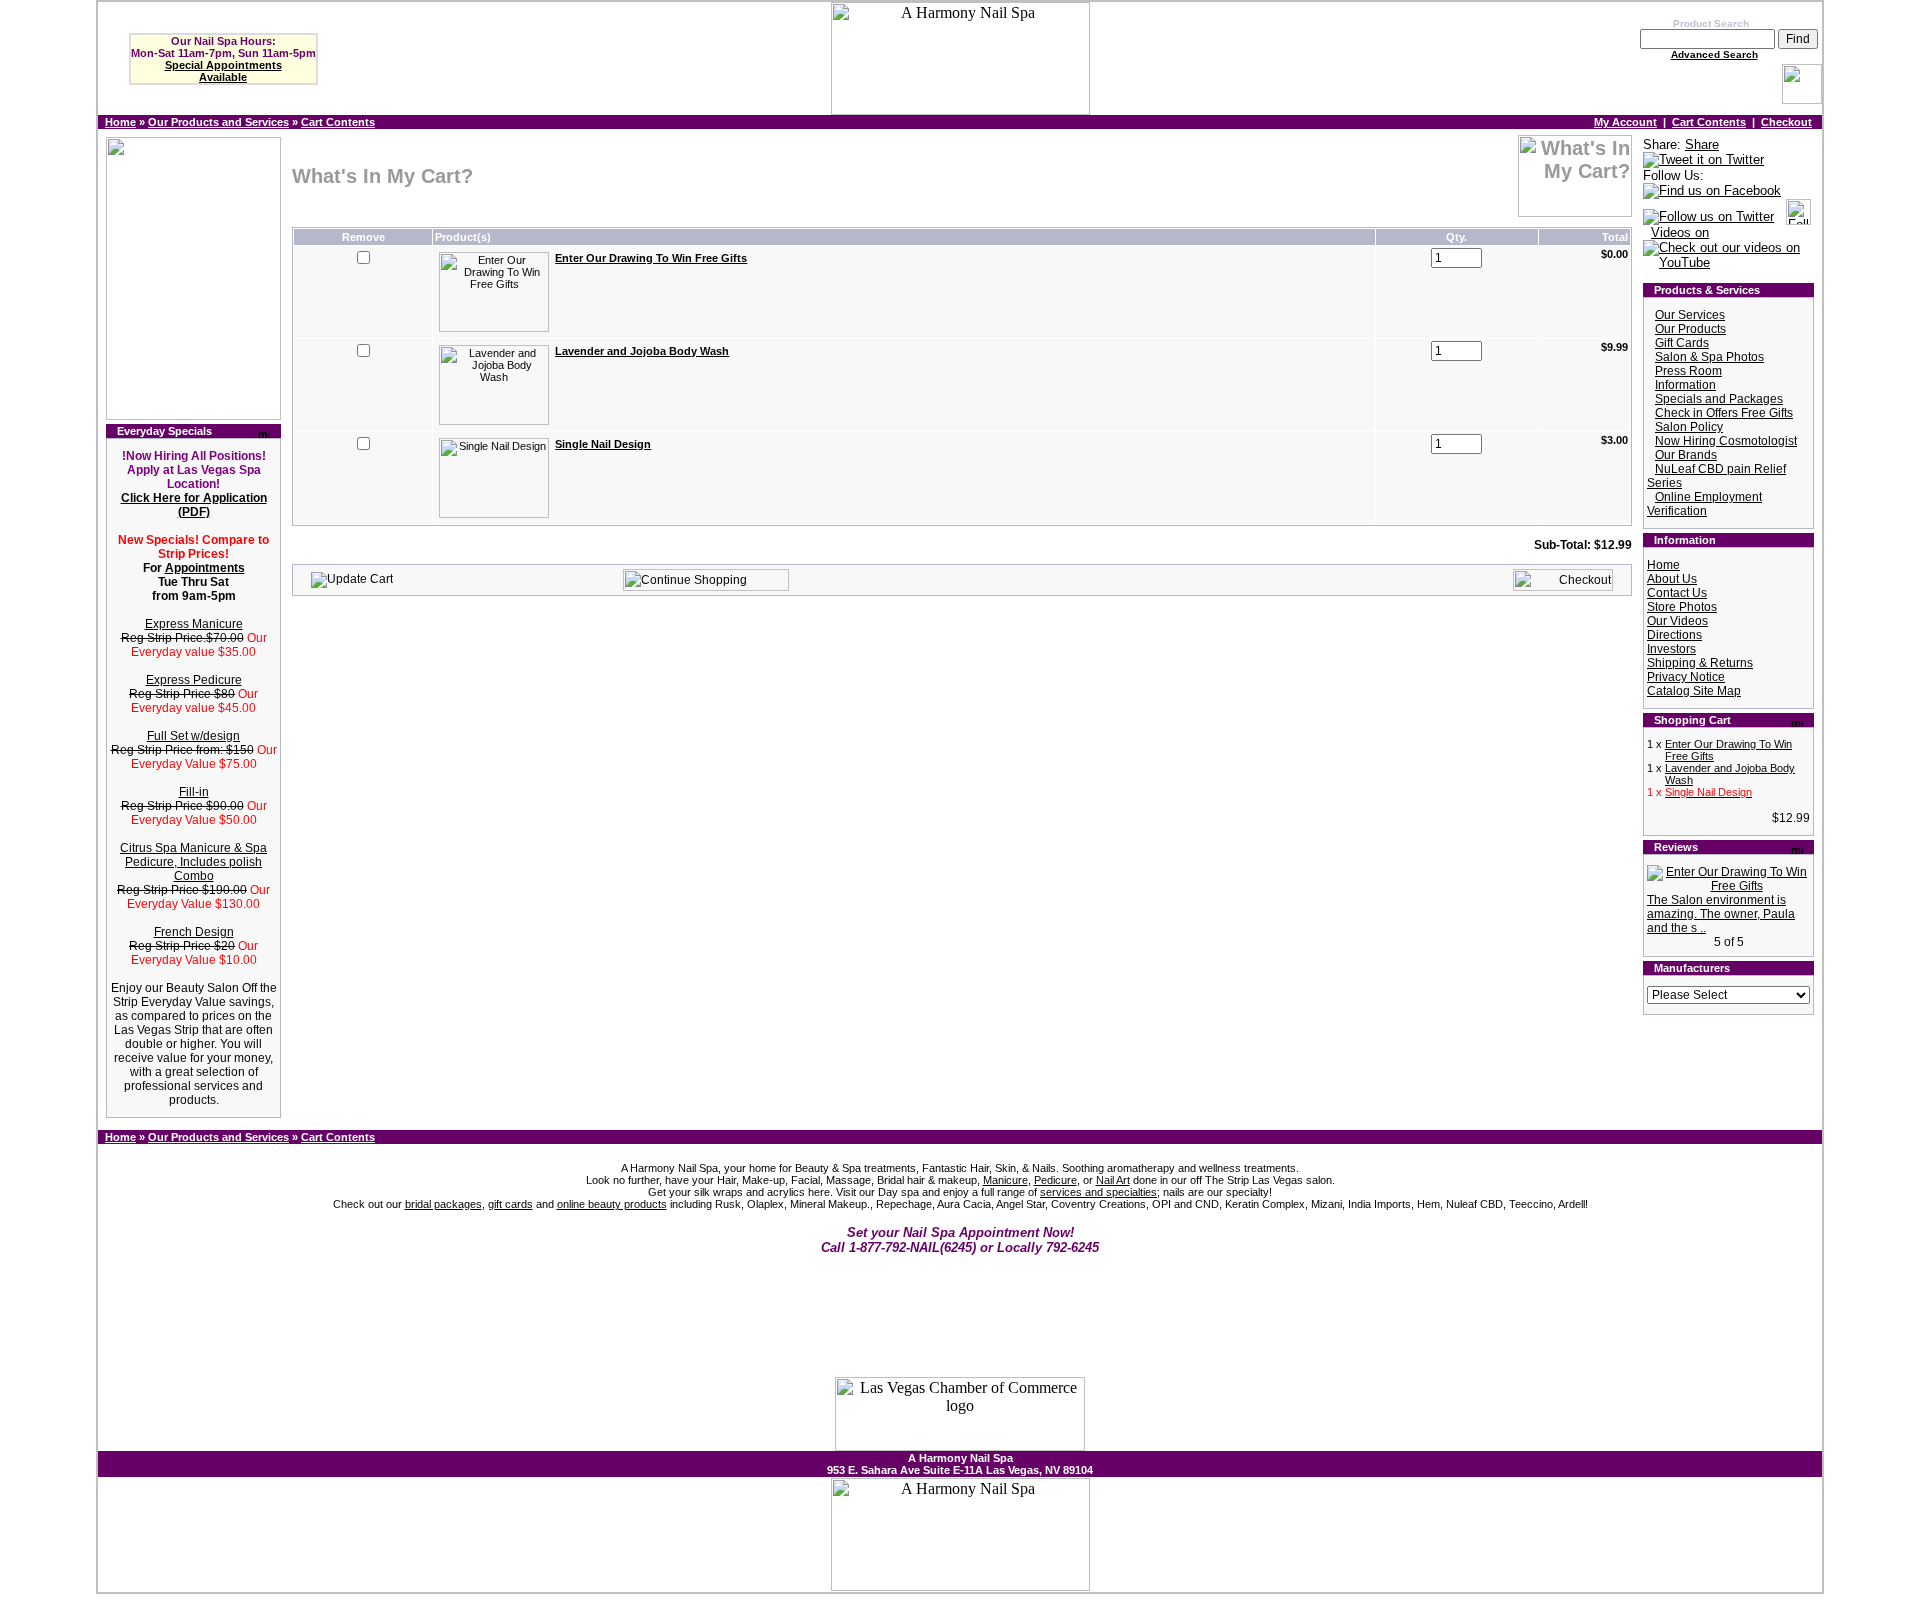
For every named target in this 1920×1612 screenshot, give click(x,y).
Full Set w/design (193, 736)
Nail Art (1113, 1180)
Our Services (1690, 315)
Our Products (1690, 329)
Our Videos (1677, 621)
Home (120, 122)
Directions (1674, 635)
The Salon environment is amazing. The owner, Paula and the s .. (1721, 914)
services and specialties (1098, 1192)
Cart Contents (338, 122)
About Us (1672, 579)
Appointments (205, 568)
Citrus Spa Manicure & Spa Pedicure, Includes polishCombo (193, 862)
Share (1702, 144)
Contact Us (1677, 593)
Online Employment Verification (1704, 504)
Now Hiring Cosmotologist (1726, 441)
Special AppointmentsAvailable (223, 71)
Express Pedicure (194, 680)
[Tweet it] (1703, 160)
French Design (194, 932)
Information (1685, 385)
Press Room (1688, 371)
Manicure (1005, 1180)
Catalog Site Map (1694, 691)
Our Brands (1686, 455)
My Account (1625, 122)
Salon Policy (1689, 427)
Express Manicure (194, 624)
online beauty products (612, 1204)
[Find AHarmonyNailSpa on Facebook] (1712, 191)
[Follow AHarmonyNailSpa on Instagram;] (1798, 217)
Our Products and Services (218, 122)
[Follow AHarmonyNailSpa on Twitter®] (1708, 217)
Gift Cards (1682, 343)
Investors (1671, 649)
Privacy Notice (1686, 677)
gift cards (510, 1204)
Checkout (1786, 122)
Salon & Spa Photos (1709, 357)
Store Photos (1682, 607)
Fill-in (194, 792)
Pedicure (1055, 1180)
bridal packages (443, 1204)
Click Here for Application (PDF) (194, 505)
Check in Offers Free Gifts (1724, 413)
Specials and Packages (1719, 399)
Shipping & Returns (1700, 663)
